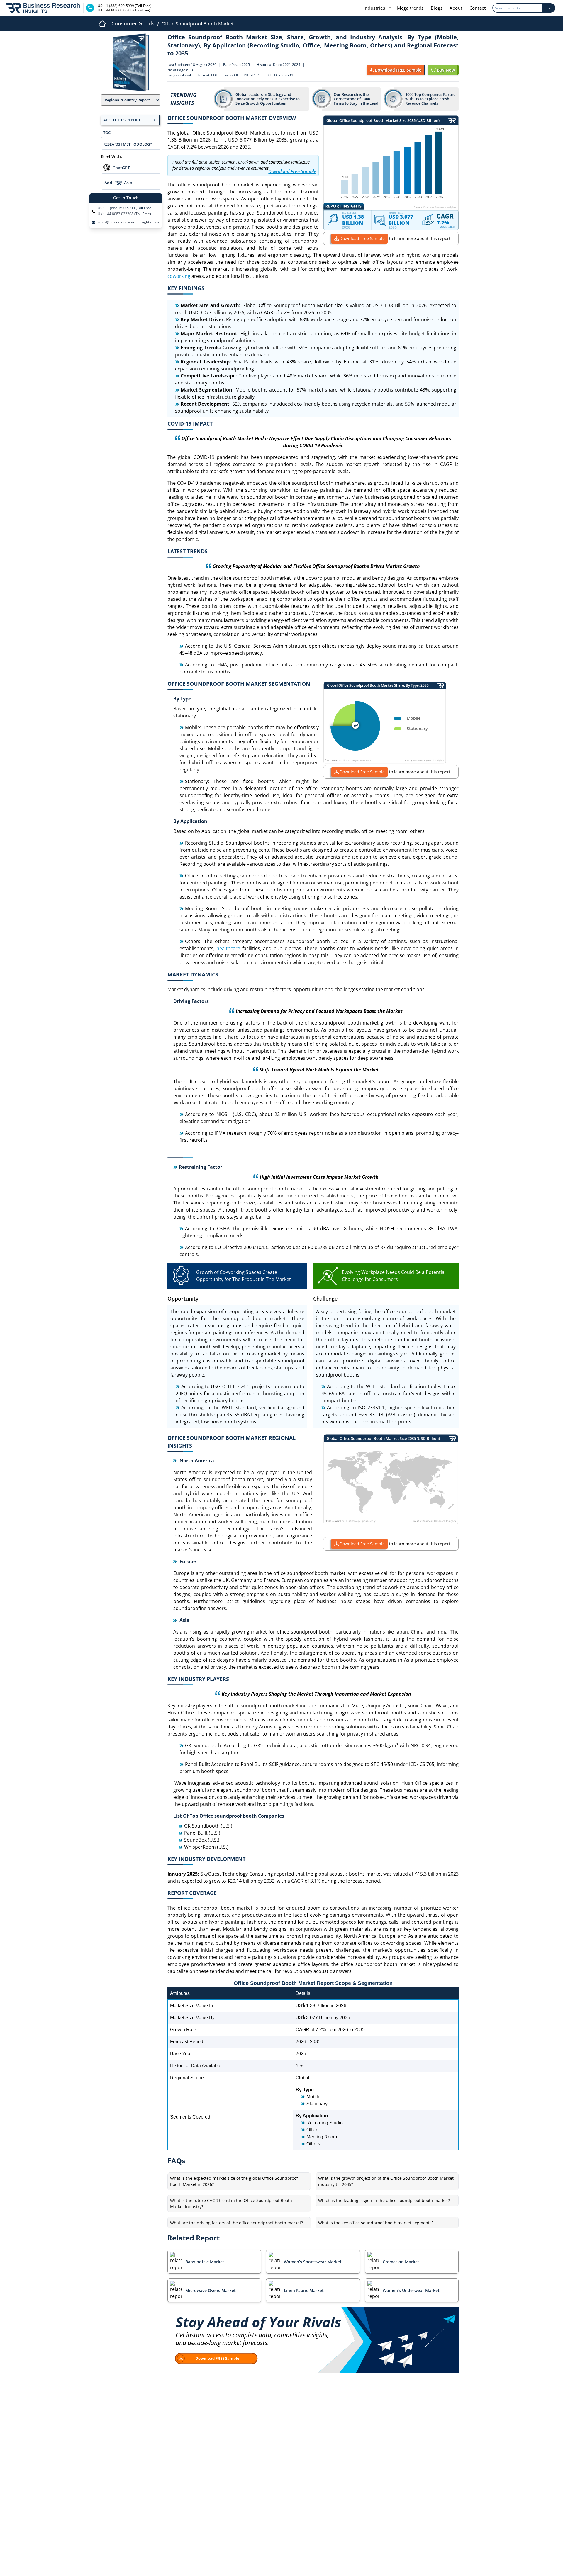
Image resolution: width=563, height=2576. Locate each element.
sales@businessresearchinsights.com (128, 222)
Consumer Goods (133, 23)
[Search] (549, 8)
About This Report (122, 120)
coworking (179, 276)
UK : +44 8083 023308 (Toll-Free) (124, 214)
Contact (478, 8)
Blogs (437, 8)
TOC (107, 132)
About (456, 8)
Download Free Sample (362, 238)
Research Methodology (128, 144)
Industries (375, 8)
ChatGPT (121, 168)
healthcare (228, 948)
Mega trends (410, 8)
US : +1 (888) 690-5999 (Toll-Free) (125, 208)
